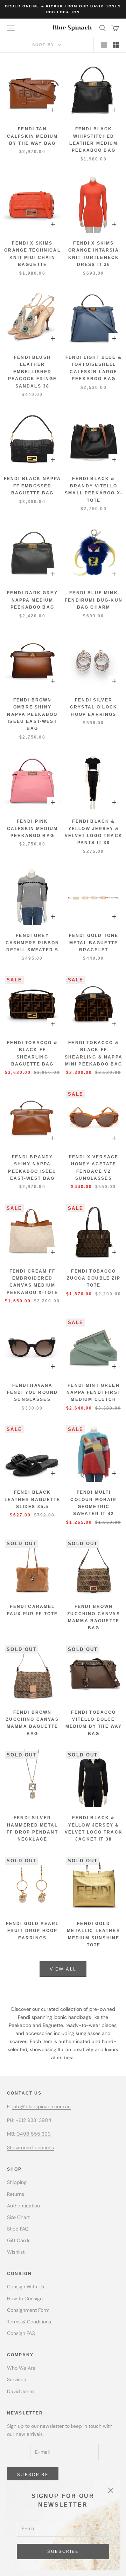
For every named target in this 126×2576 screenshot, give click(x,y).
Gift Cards (19, 2240)
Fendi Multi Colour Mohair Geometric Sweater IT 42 (93, 1503)
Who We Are (21, 2368)
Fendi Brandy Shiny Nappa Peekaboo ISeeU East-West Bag (32, 1168)
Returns (16, 2194)
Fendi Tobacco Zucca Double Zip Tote (94, 1278)
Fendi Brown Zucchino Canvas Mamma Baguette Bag (93, 1617)
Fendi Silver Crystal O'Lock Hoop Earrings (94, 707)
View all (63, 1969)
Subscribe (63, 2551)
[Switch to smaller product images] (116, 45)
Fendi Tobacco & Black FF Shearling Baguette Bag (32, 1053)
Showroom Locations (30, 2147)
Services (16, 2379)
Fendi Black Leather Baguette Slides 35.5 (33, 1499)
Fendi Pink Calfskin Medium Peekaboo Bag (32, 828)
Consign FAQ (21, 2333)
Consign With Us (26, 2287)
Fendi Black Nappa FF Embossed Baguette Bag (33, 486)
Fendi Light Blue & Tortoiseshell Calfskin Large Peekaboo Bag (94, 368)
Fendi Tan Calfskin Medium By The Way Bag (32, 136)
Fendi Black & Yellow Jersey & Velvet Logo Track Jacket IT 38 (94, 1828)
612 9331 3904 (35, 2120)
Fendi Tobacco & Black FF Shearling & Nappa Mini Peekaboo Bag (94, 1053)
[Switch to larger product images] (104, 45)
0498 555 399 (34, 2134)
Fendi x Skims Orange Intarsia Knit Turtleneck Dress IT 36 (94, 254)
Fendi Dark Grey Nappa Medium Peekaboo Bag (32, 600)
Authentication (23, 2206)
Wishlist (16, 2252)
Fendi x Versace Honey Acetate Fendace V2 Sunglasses (94, 1168)
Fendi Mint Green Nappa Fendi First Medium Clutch (94, 1393)
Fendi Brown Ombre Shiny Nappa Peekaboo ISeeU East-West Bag (32, 714)
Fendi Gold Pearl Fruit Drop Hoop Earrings (33, 1931)
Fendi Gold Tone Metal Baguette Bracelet (94, 943)
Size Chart (18, 2217)
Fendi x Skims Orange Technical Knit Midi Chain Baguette (32, 254)
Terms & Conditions (29, 2322)
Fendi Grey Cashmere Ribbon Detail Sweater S (32, 943)
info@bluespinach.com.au (41, 2106)
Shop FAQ (18, 2229)
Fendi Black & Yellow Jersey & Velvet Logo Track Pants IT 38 (94, 832)
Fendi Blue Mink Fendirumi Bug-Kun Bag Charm (94, 600)
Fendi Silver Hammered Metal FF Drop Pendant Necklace (32, 1828)
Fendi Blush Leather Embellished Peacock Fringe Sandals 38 (32, 372)
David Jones (21, 2391)
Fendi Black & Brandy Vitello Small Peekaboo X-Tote (94, 489)
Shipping (17, 2182)
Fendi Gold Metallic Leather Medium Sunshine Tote (94, 1934)
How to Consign (25, 2298)
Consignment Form (28, 2310)
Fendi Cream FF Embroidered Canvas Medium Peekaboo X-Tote (32, 1282)
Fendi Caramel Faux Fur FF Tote (33, 1610)
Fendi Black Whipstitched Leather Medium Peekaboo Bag (93, 140)
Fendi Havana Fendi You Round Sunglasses (32, 1393)
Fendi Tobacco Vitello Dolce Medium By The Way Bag (94, 1723)
